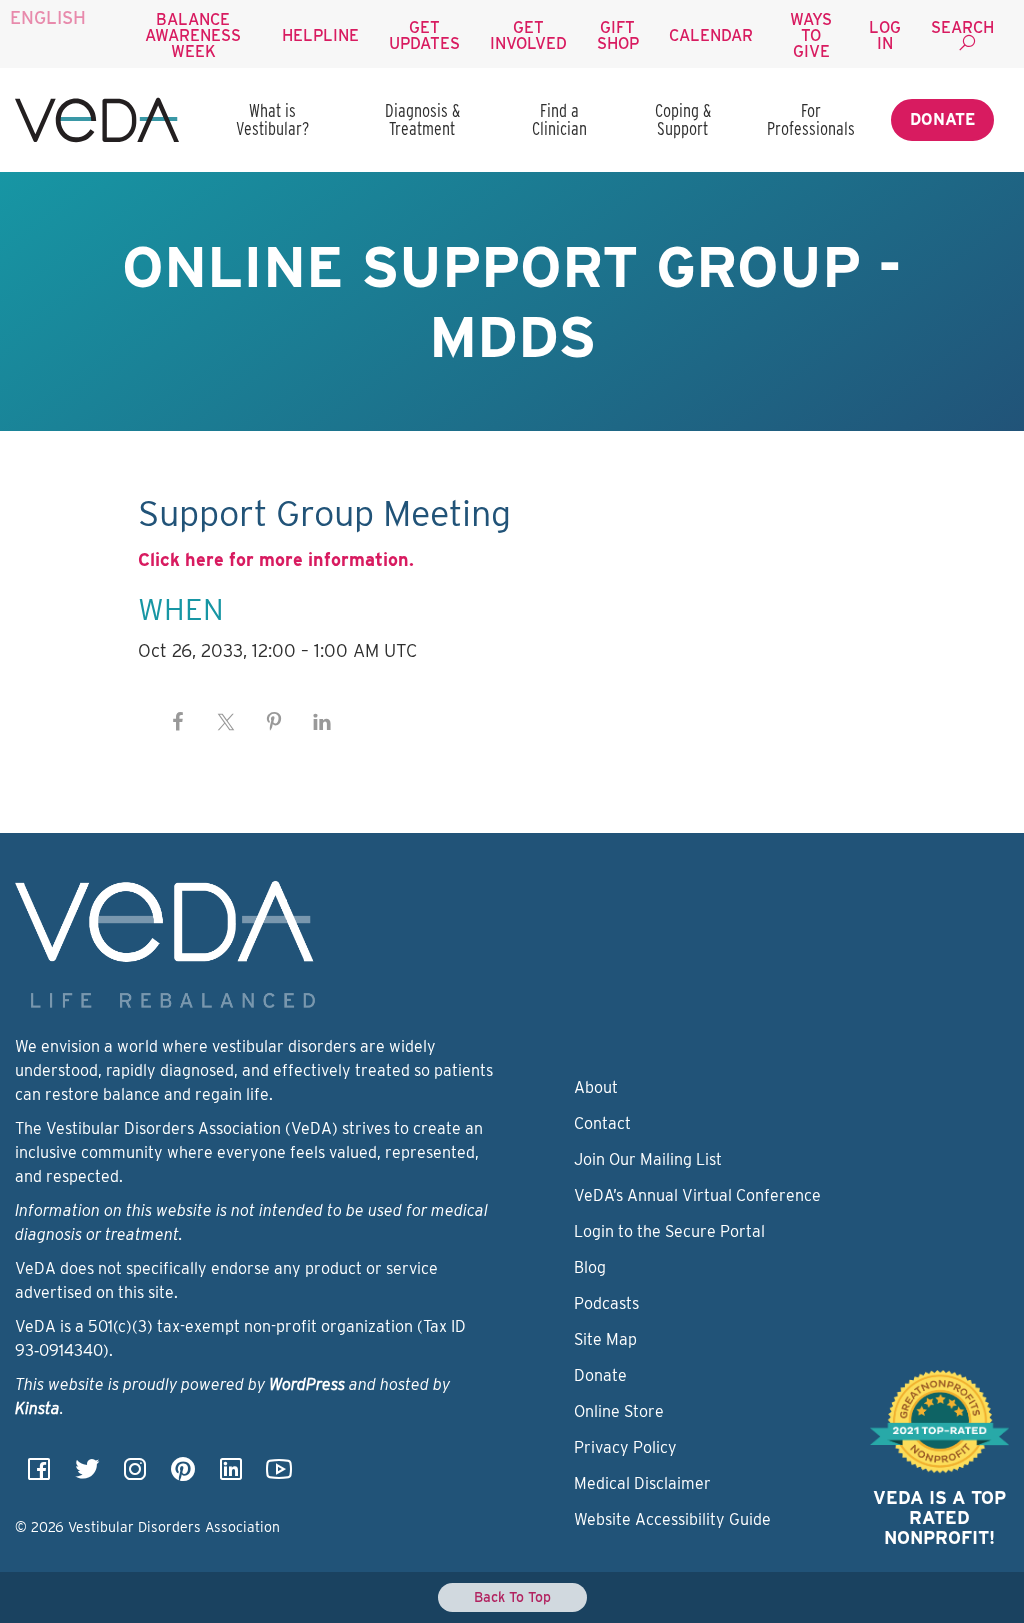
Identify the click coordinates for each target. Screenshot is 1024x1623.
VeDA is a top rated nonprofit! (939, 1517)
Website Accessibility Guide (672, 1519)
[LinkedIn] (231, 1475)
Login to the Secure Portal (669, 1231)
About (596, 1087)
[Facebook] (39, 1475)
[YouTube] (279, 1475)
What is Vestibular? (272, 119)
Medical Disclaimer (642, 1483)
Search (962, 27)
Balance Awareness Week (193, 35)
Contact (602, 1123)
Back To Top (512, 1597)
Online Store (619, 1411)
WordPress (307, 1384)
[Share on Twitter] (226, 722)
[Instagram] (135, 1475)
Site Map (605, 1339)
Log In (885, 35)
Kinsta (37, 1408)
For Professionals (811, 119)
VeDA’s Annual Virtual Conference (697, 1195)
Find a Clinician (559, 119)
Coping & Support (683, 119)
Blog (590, 1267)
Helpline (320, 35)
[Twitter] (87, 1475)
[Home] (97, 120)
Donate (942, 119)
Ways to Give (811, 35)
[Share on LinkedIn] (322, 722)
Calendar (711, 35)
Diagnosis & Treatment (422, 119)
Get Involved (528, 35)
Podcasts (606, 1303)
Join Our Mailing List (648, 1159)
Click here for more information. (276, 559)
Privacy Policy (625, 1447)
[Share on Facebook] (178, 722)
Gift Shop (618, 35)
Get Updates (424, 35)
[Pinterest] (183, 1475)
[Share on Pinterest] (274, 722)
